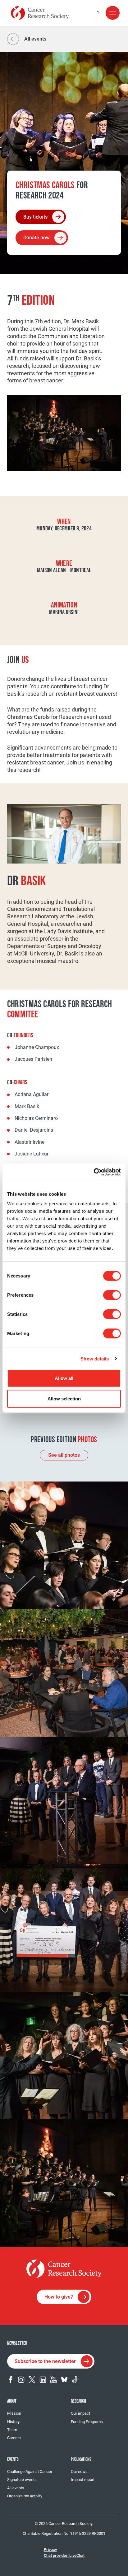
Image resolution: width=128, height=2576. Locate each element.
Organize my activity (25, 2496)
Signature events (22, 2480)
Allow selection (64, 1398)
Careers (14, 2438)
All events (16, 2488)
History (13, 2422)
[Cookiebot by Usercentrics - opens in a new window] (94, 1172)
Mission (14, 2413)
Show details (95, 1358)
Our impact (80, 2413)
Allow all (64, 1378)
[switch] (112, 1295)
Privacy (50, 2550)
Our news (79, 2472)
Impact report (83, 2480)
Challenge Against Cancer (30, 2472)
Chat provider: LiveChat (64, 2555)
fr (98, 13)
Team (12, 2430)
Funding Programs (87, 2422)
